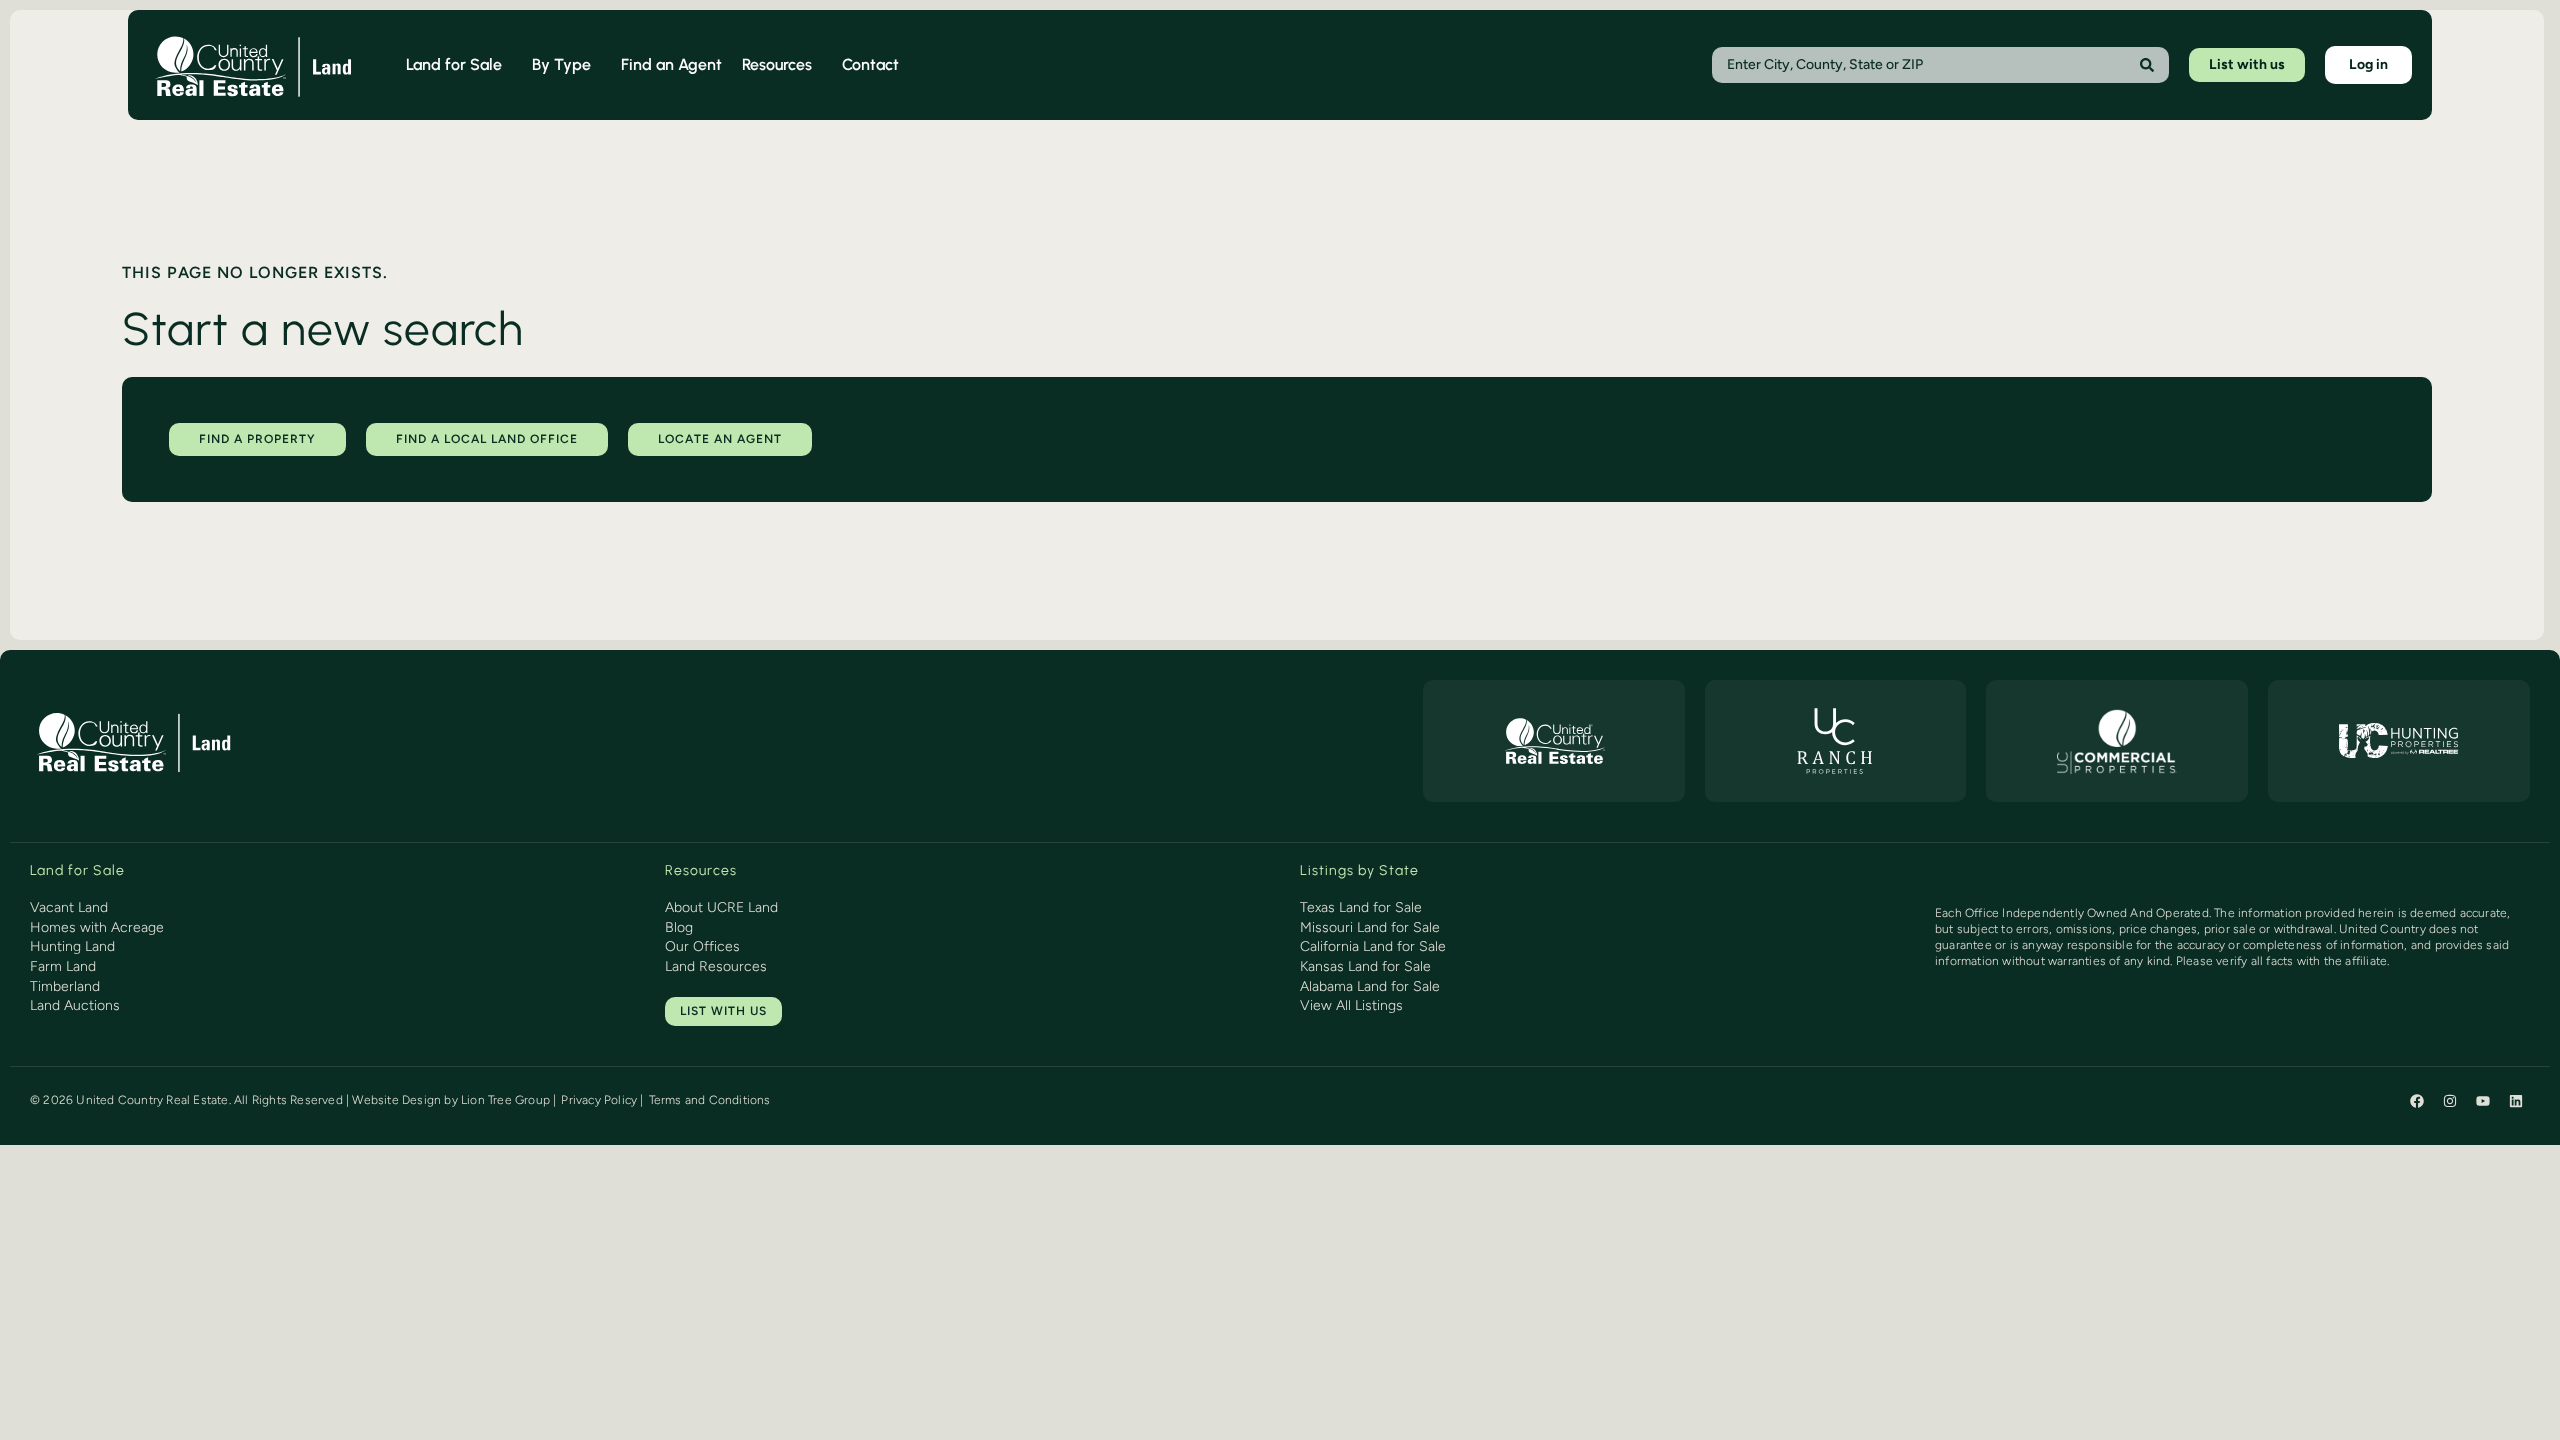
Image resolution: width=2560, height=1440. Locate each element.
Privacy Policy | (602, 1100)
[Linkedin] (2516, 1101)
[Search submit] (2147, 65)
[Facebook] (2417, 1101)
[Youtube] (2483, 1101)
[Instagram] (2450, 1101)
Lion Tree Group (505, 1100)
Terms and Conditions (710, 1100)
